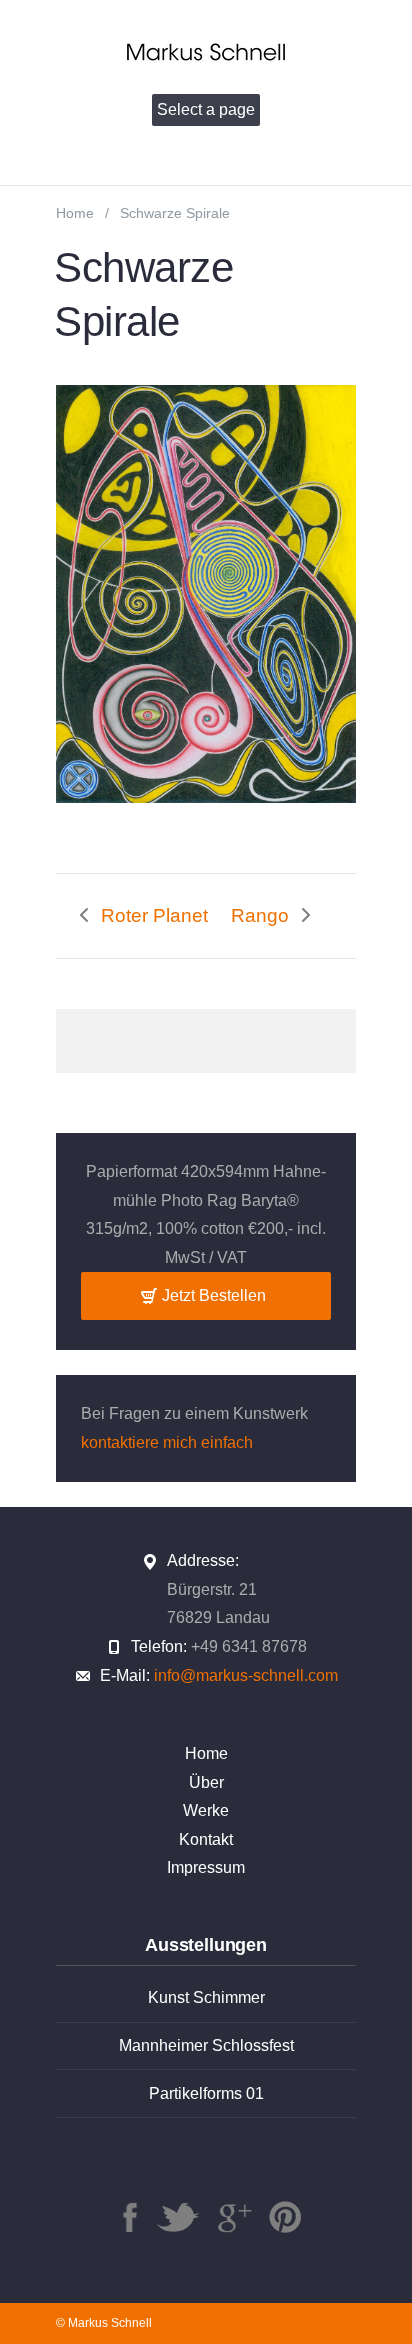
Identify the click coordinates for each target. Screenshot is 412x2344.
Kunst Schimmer (206, 1997)
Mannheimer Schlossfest (206, 2045)
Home (75, 213)
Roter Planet (154, 915)
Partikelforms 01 (206, 2093)
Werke (206, 1810)
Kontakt (206, 1839)
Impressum (206, 1867)
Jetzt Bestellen (214, 1295)
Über (206, 1782)
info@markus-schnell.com (246, 1675)
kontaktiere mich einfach (167, 1442)
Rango (260, 915)
